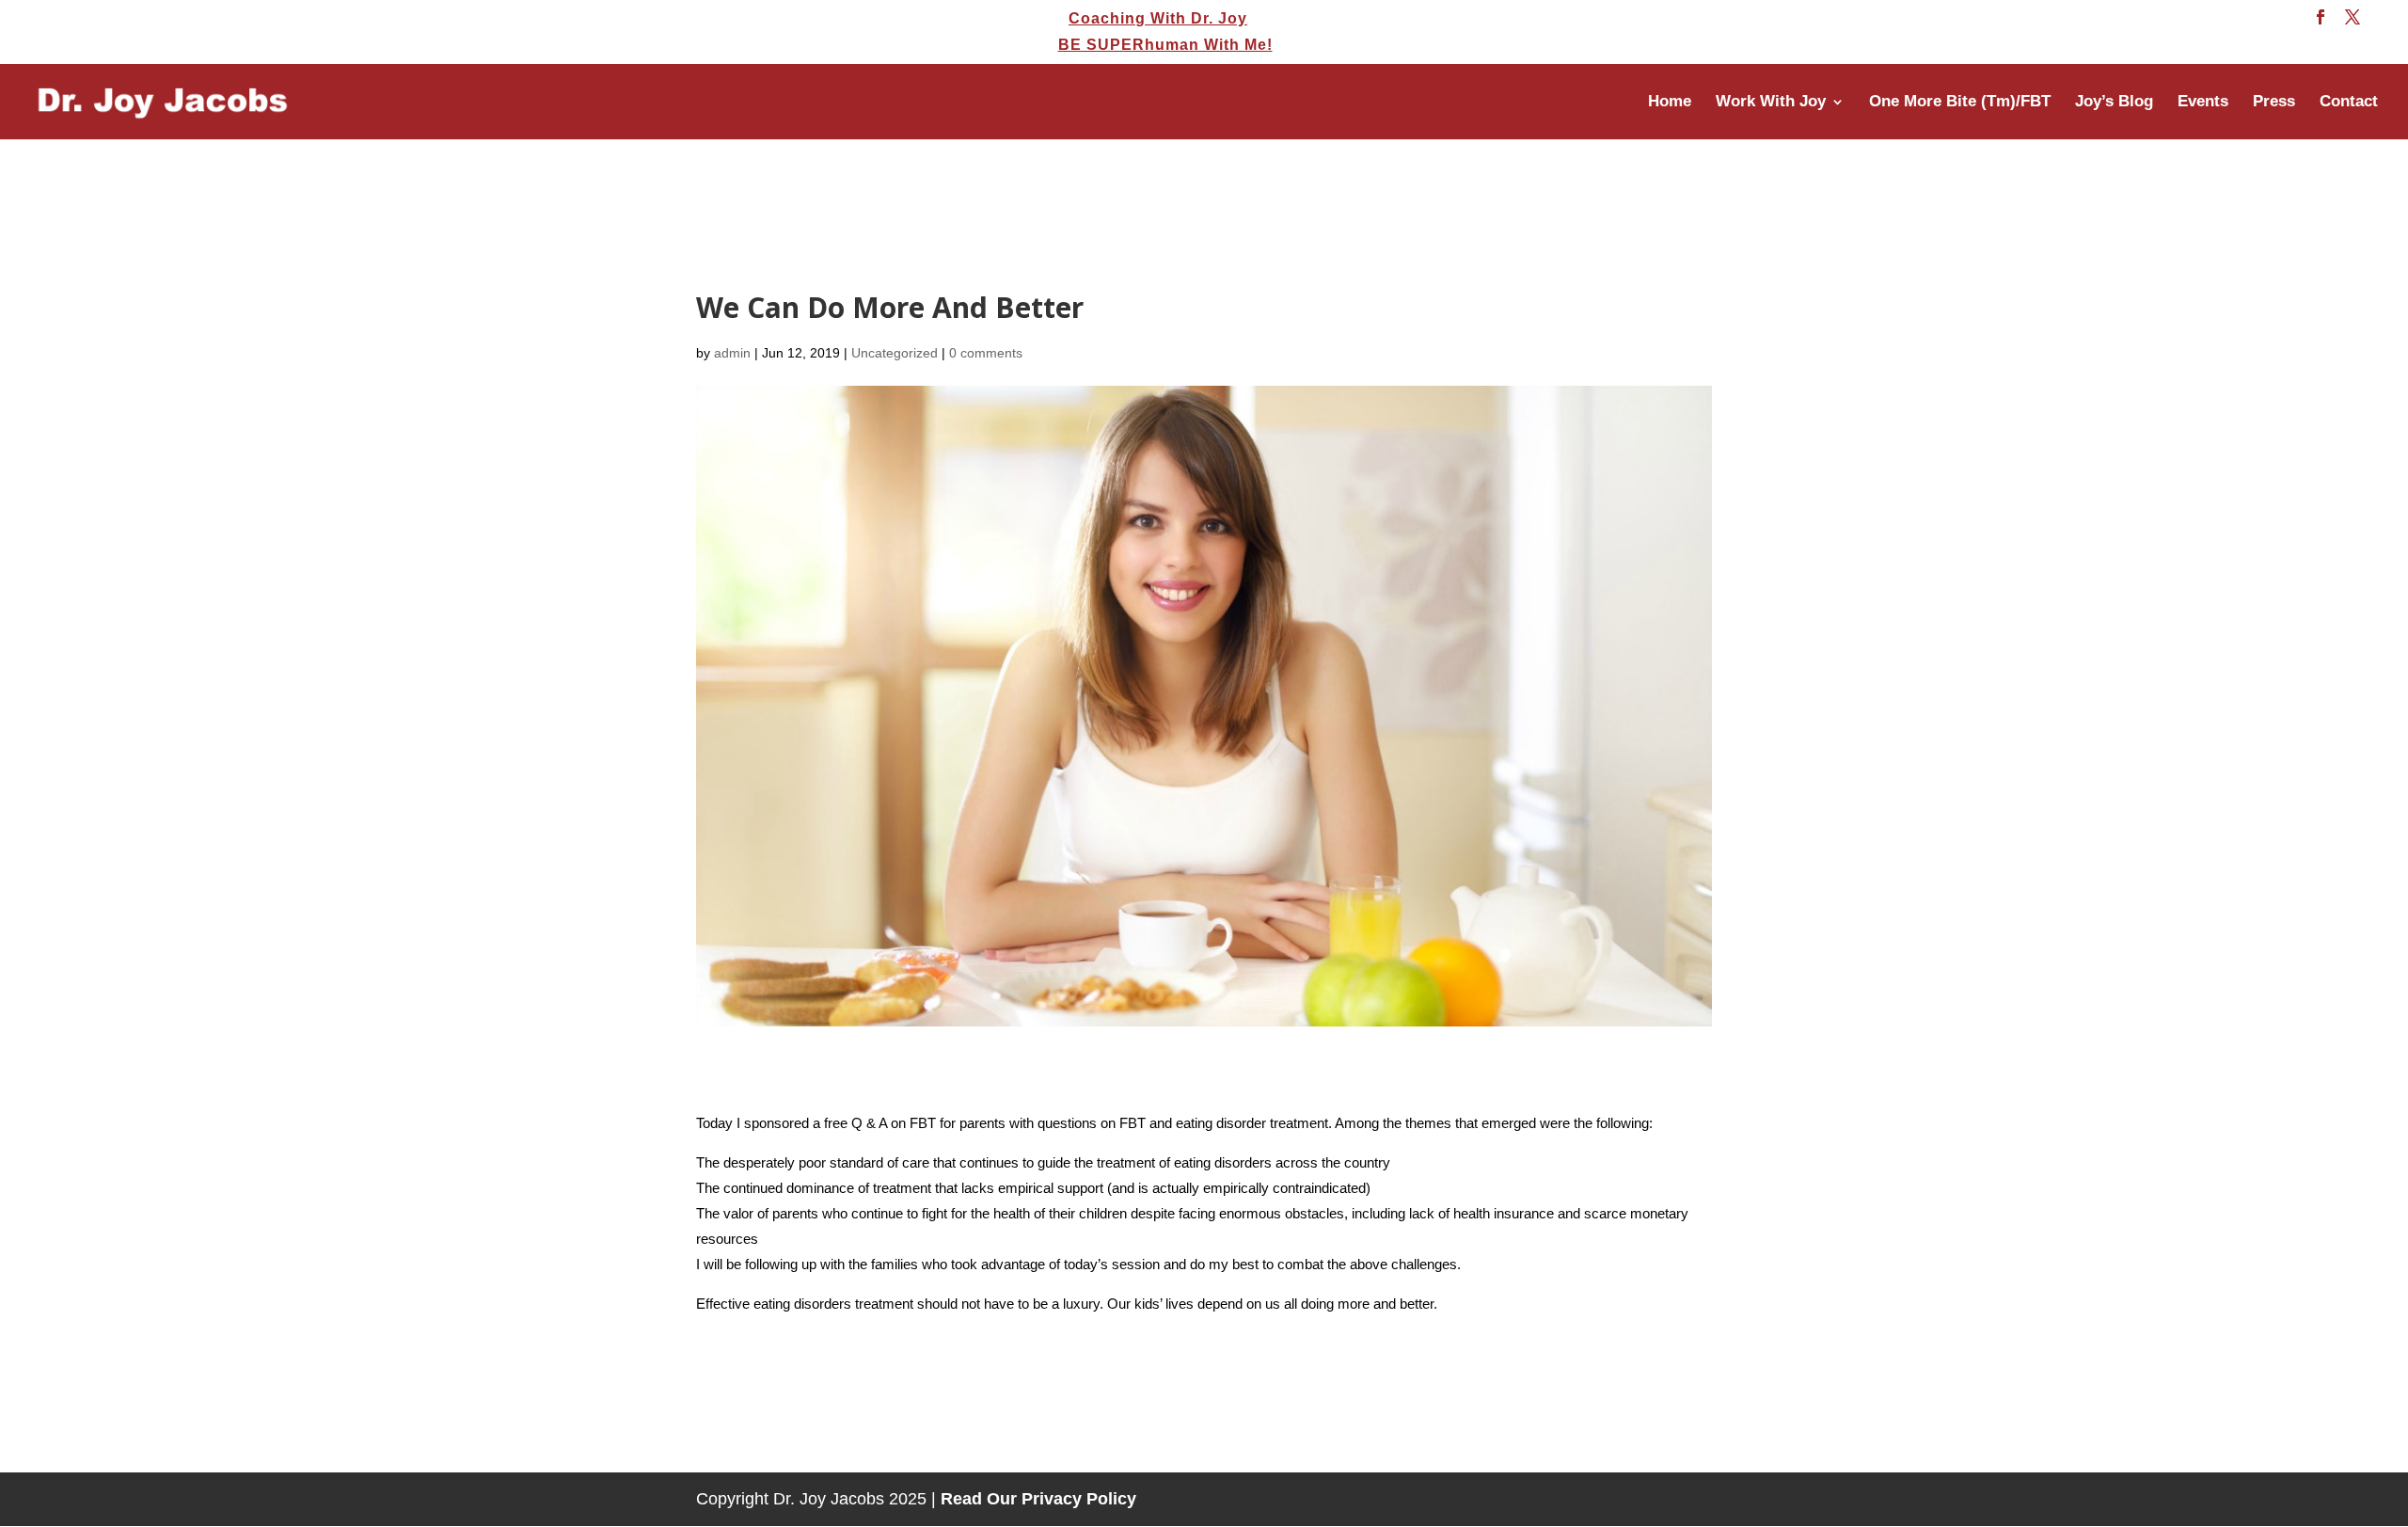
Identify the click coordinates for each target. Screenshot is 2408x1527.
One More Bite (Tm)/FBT (1960, 103)
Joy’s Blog (2114, 103)
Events (2203, 103)
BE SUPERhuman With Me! (1165, 45)
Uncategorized (895, 353)
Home (1670, 103)
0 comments (986, 353)
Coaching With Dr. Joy (1158, 19)
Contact (2349, 103)
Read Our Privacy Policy (1038, 1499)
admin (732, 353)
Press (2274, 103)
